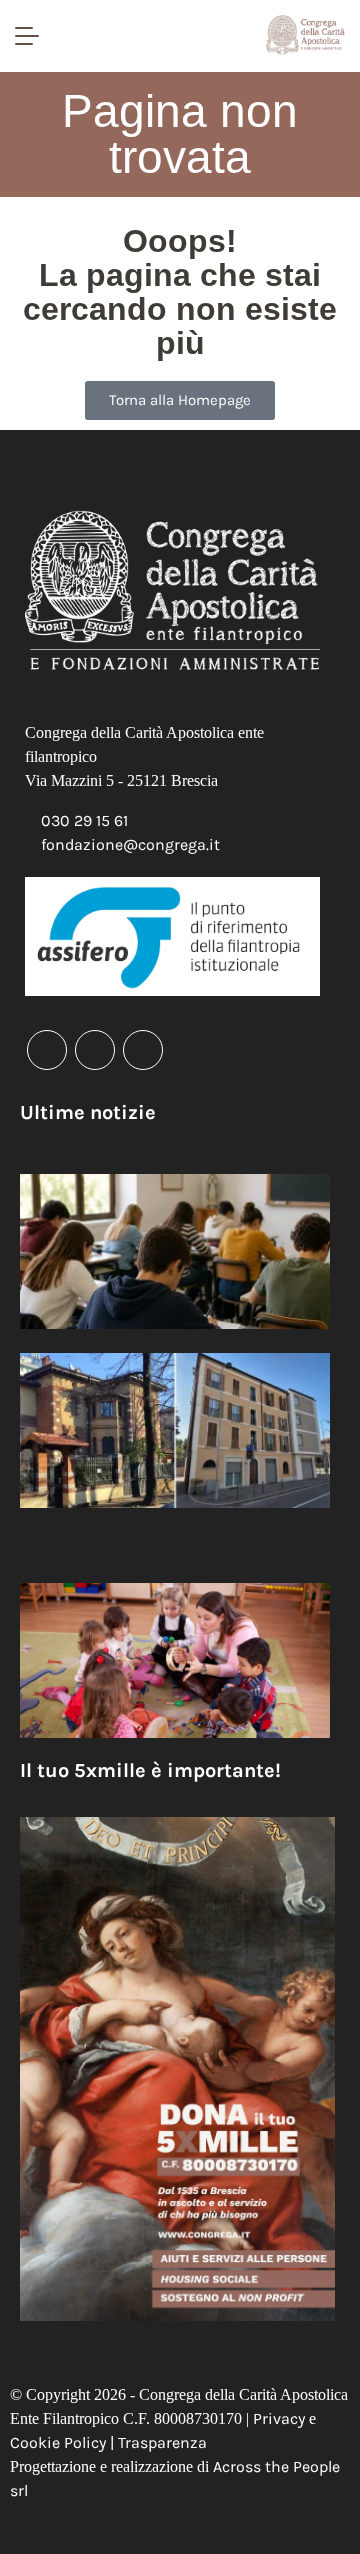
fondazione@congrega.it (130, 844)
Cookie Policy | (64, 2442)
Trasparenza (162, 2442)
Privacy (279, 2418)
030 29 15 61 (84, 820)
